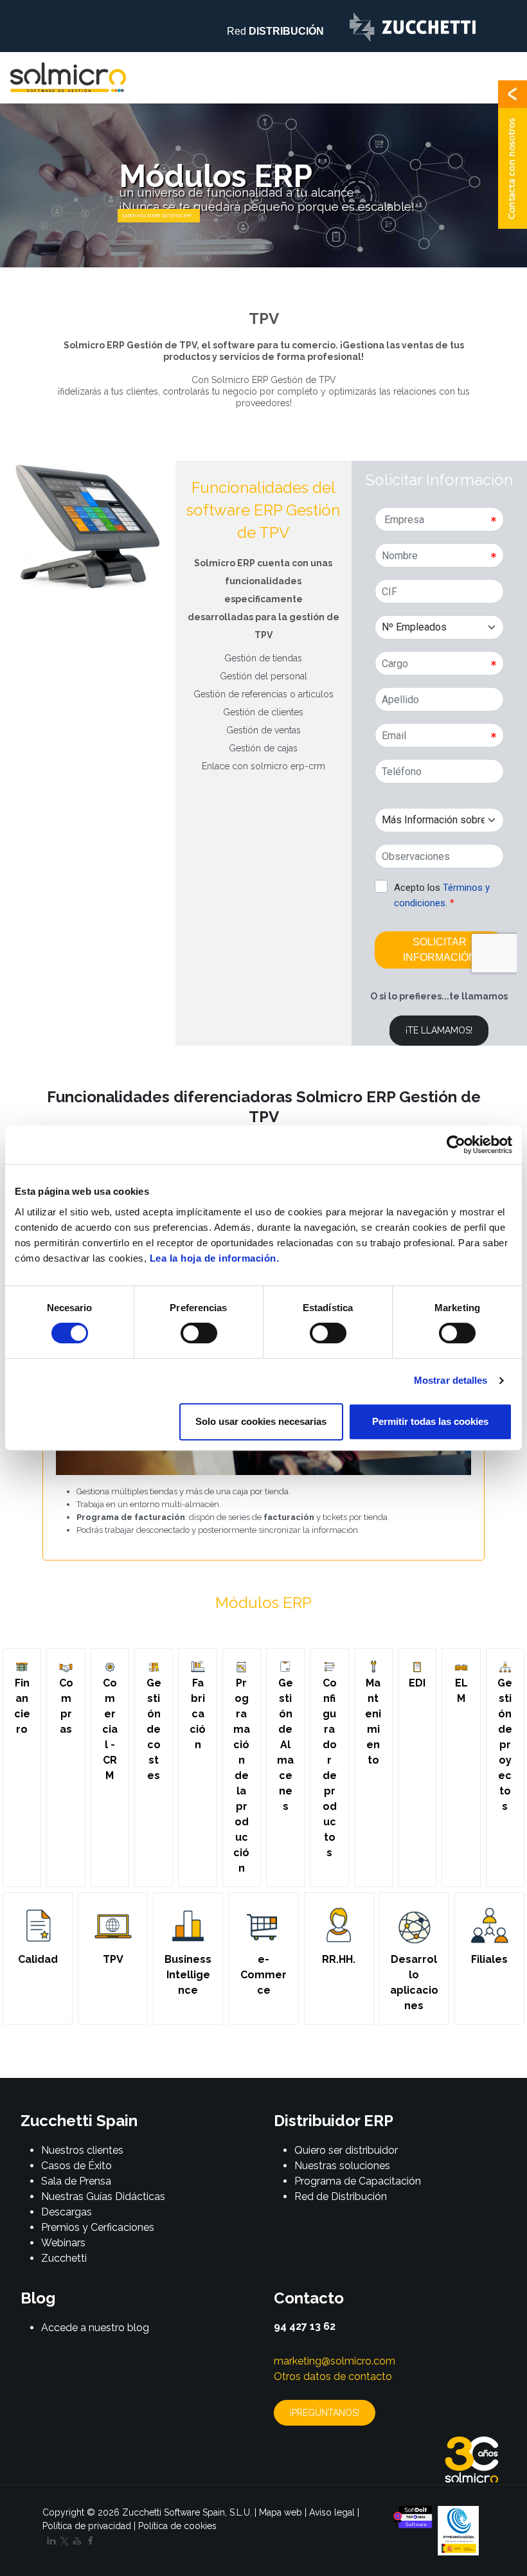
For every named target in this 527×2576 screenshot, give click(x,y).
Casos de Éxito (76, 2166)
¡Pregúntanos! (325, 2413)
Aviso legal (332, 2512)
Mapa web (281, 2512)
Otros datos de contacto (333, 2376)
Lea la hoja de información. (215, 1258)
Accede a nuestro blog (95, 2328)
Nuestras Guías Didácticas (103, 2196)
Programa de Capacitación (358, 2181)
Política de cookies (177, 2526)
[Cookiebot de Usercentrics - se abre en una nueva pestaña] (456, 1145)
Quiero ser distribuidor (346, 2150)
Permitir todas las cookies (430, 1421)
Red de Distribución (341, 2196)
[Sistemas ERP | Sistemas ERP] (159, 216)
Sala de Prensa (76, 2181)
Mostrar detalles (451, 1380)
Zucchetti (64, 2258)
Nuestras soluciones (342, 2166)
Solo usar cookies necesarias (261, 1421)
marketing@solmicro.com (335, 2361)
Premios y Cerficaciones (98, 2227)
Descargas (67, 2212)
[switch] (199, 1333)
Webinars (63, 2243)
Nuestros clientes (82, 2150)
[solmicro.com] (68, 77)
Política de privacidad (87, 2526)
